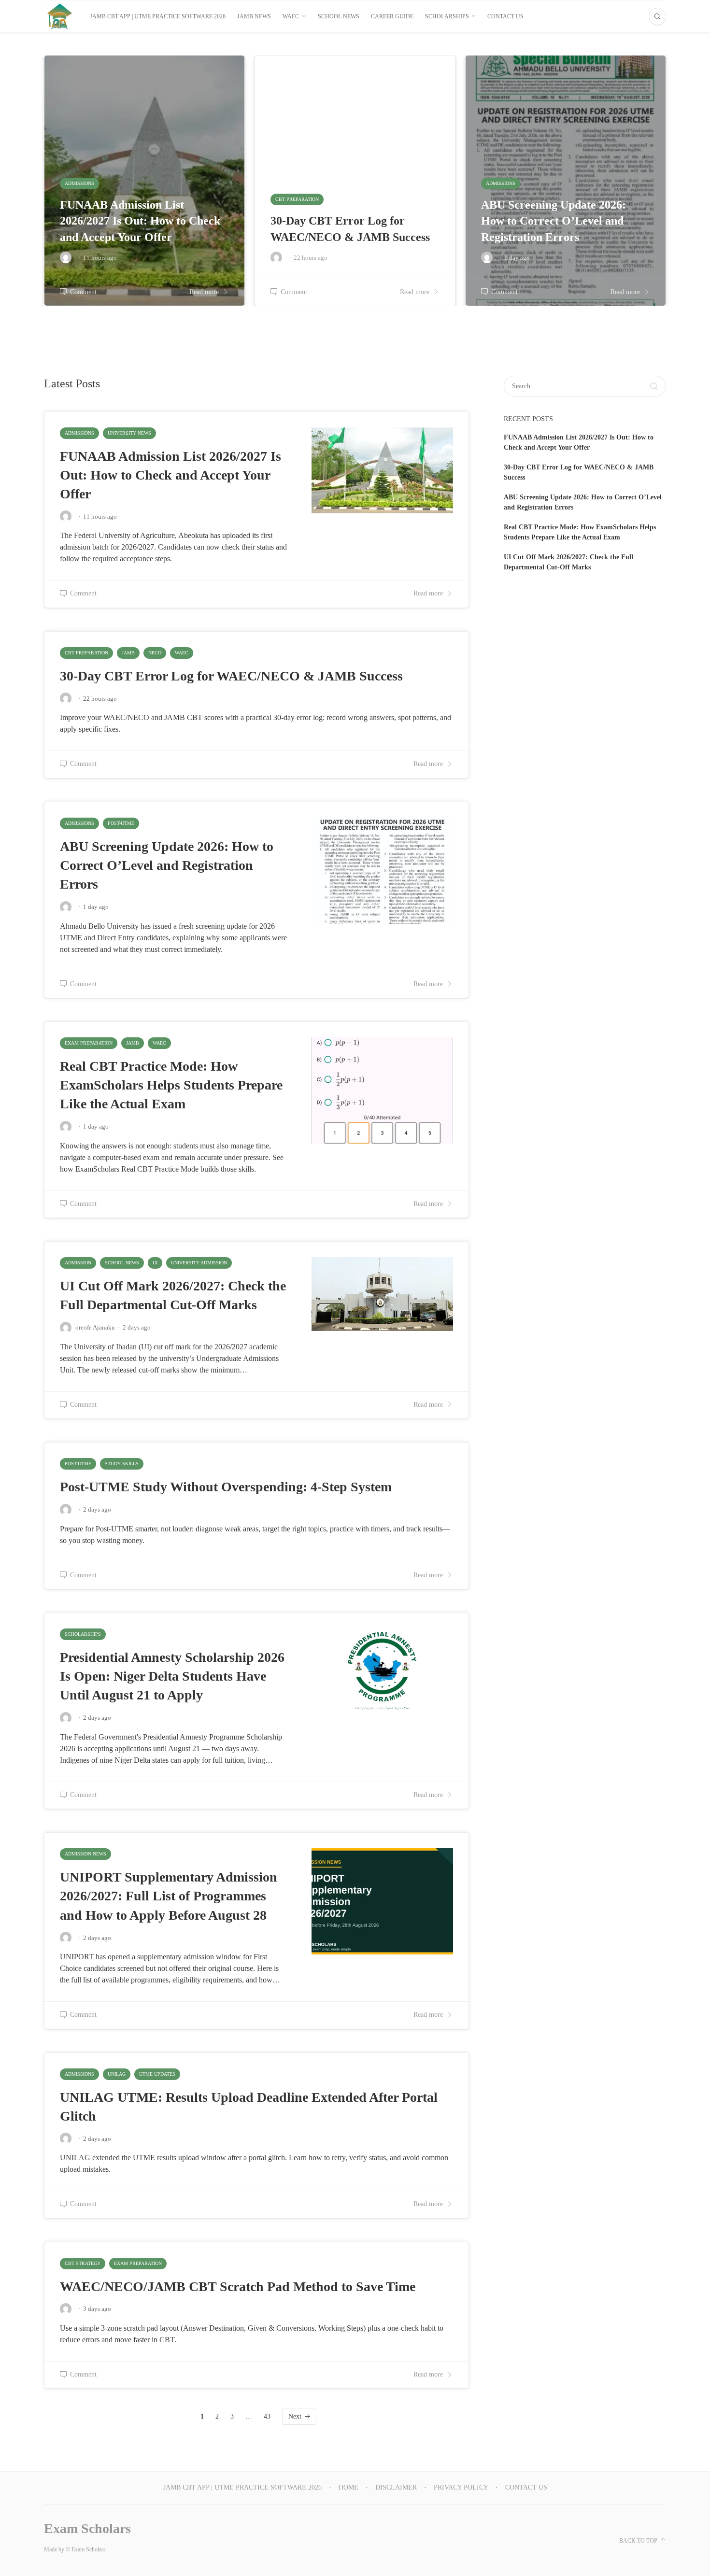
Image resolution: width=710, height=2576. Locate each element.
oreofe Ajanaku (95, 1327)
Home (348, 2487)
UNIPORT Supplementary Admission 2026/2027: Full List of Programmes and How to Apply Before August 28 (169, 1896)
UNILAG (117, 2074)
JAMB (128, 653)
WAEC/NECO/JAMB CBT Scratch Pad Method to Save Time (238, 2286)
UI (155, 1263)
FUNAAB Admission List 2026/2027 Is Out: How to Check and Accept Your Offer (170, 475)
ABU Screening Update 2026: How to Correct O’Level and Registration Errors (167, 865)
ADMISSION (78, 1263)
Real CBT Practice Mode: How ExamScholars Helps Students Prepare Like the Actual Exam (171, 1085)
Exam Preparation (89, 1043)
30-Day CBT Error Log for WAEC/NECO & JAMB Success (231, 676)
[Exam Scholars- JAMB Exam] (60, 16)
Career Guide (392, 16)
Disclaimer (396, 2487)
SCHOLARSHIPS (447, 16)
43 (267, 2416)
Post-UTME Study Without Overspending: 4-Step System (226, 1487)
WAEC (291, 16)
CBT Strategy (83, 2263)
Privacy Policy (461, 2487)
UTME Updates (157, 2074)
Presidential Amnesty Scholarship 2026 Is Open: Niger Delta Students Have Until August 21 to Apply (172, 1676)
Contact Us (505, 16)
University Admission (199, 1263)
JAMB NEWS (254, 16)
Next (295, 2416)
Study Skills (122, 1464)
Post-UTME (121, 823)
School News (339, 16)
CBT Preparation (86, 653)
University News (129, 433)
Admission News (85, 1854)
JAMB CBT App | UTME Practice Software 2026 (158, 16)
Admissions (79, 433)
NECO (155, 653)
